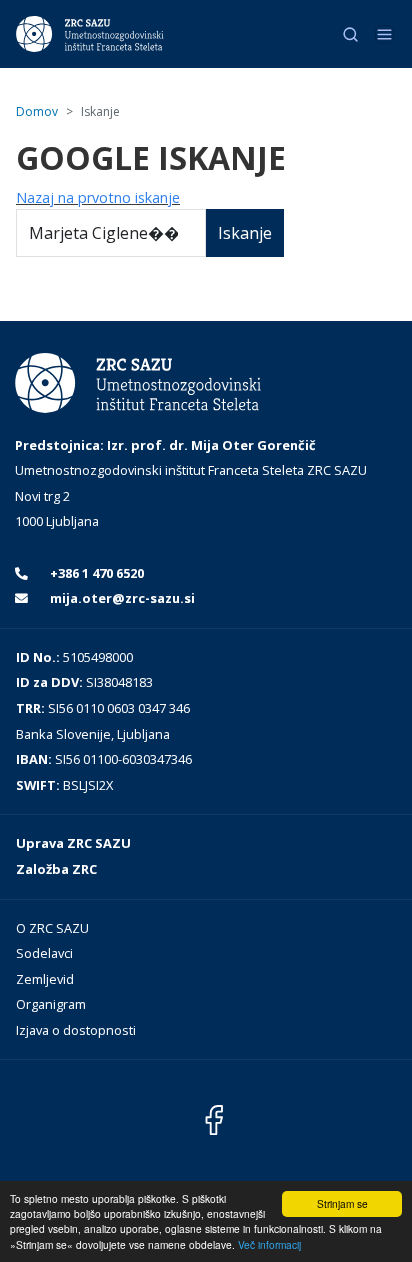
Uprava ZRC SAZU (73, 843)
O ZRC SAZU (52, 928)
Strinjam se (342, 1203)
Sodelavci (44, 953)
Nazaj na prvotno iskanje (98, 197)
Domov (37, 111)
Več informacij (269, 1244)
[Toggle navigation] (384, 34)
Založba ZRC (56, 869)
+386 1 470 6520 (95, 573)
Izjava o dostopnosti (76, 1030)
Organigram (51, 1004)
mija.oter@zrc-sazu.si (121, 598)
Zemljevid (45, 979)
